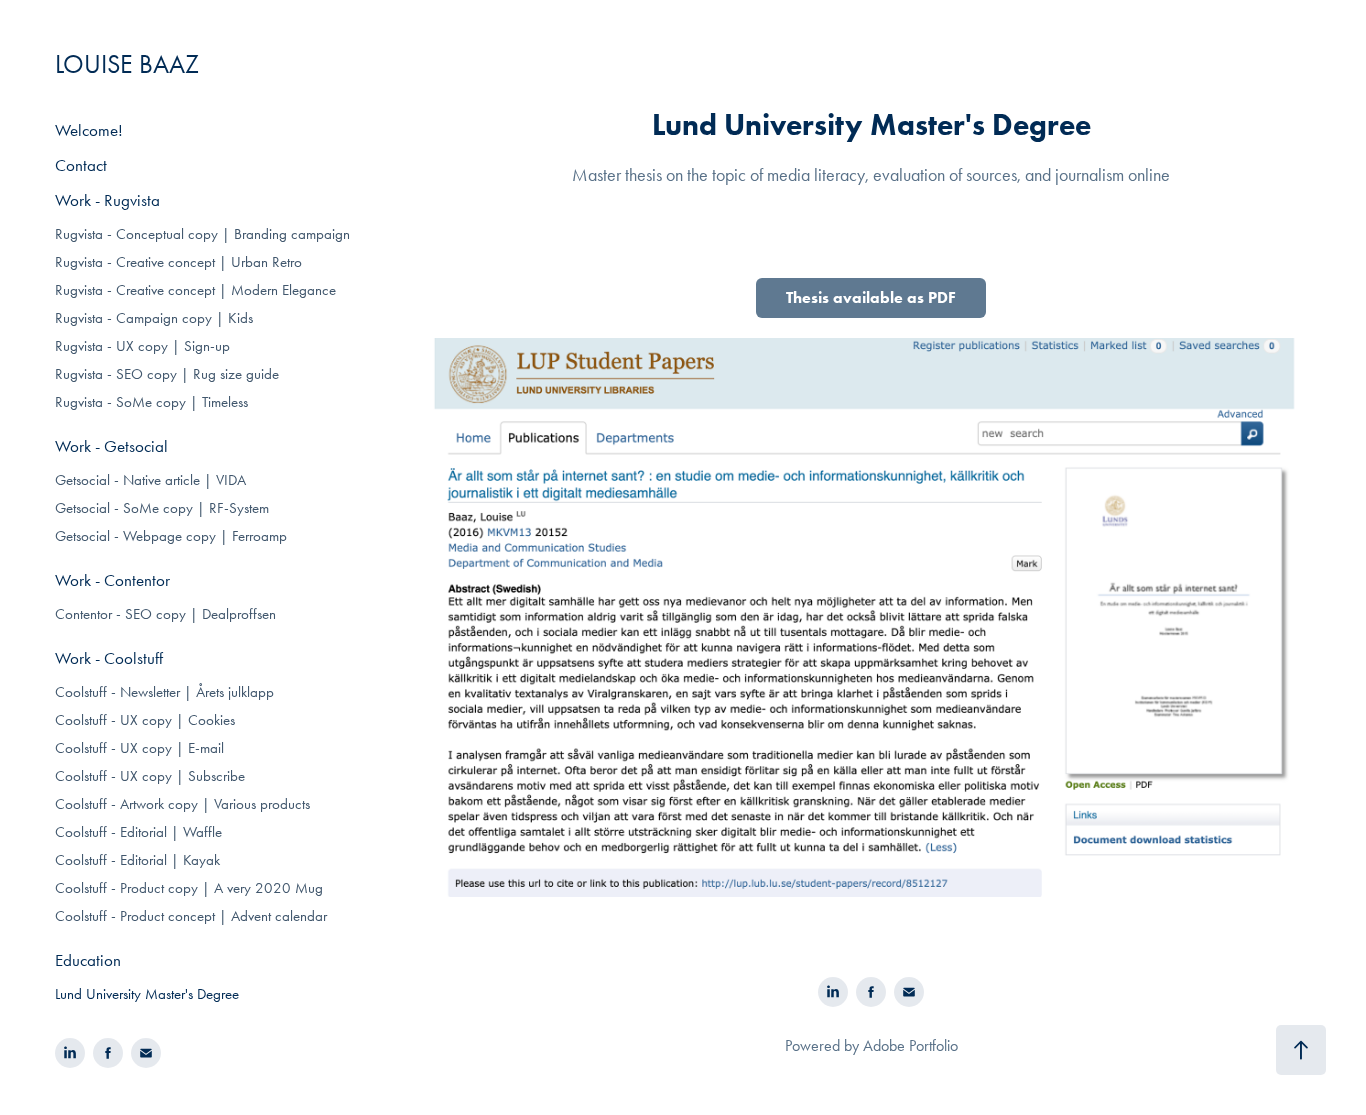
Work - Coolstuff (109, 658)
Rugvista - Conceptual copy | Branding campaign (202, 234)
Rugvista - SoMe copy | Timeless (151, 402)
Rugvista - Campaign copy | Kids (154, 318)
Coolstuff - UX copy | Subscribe (150, 776)
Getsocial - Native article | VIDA (150, 480)
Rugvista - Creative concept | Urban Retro (178, 262)
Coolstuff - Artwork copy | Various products (182, 804)
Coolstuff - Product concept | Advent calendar (191, 916)
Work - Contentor (112, 580)
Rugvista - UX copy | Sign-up (142, 346)
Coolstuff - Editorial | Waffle (138, 832)
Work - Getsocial (111, 446)
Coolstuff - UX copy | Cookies (145, 720)
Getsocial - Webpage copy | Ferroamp (171, 536)
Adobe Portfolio (910, 1045)
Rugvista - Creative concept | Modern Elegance (195, 290)
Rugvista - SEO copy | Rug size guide (167, 374)
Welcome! (89, 130)
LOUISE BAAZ (127, 64)
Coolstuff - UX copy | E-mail (139, 748)
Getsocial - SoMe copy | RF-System (162, 508)
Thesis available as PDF (871, 297)
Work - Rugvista (107, 200)
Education (88, 960)
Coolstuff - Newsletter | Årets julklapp (164, 692)
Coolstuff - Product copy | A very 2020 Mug (189, 888)
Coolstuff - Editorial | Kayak (137, 860)
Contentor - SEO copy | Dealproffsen (165, 614)
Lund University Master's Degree (147, 994)
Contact (81, 165)
